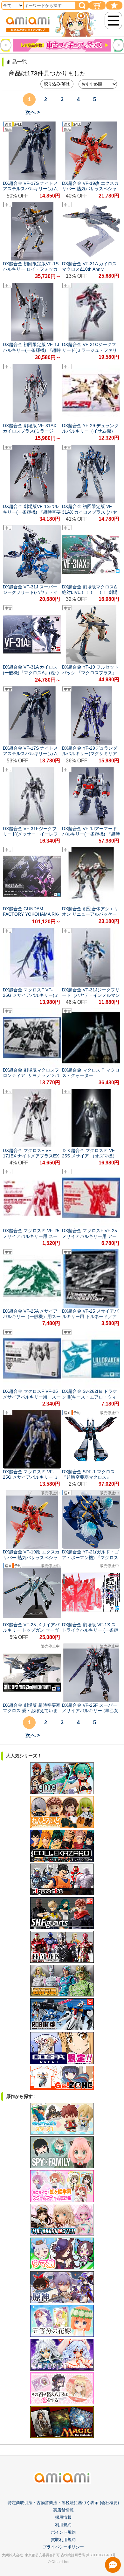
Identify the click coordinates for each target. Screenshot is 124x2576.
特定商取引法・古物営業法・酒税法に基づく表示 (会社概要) (63, 2503)
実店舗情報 (63, 2510)
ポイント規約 (63, 2532)
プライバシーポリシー (63, 2547)
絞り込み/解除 (57, 84)
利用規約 (63, 2525)
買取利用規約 (63, 2540)
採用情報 (63, 2517)
